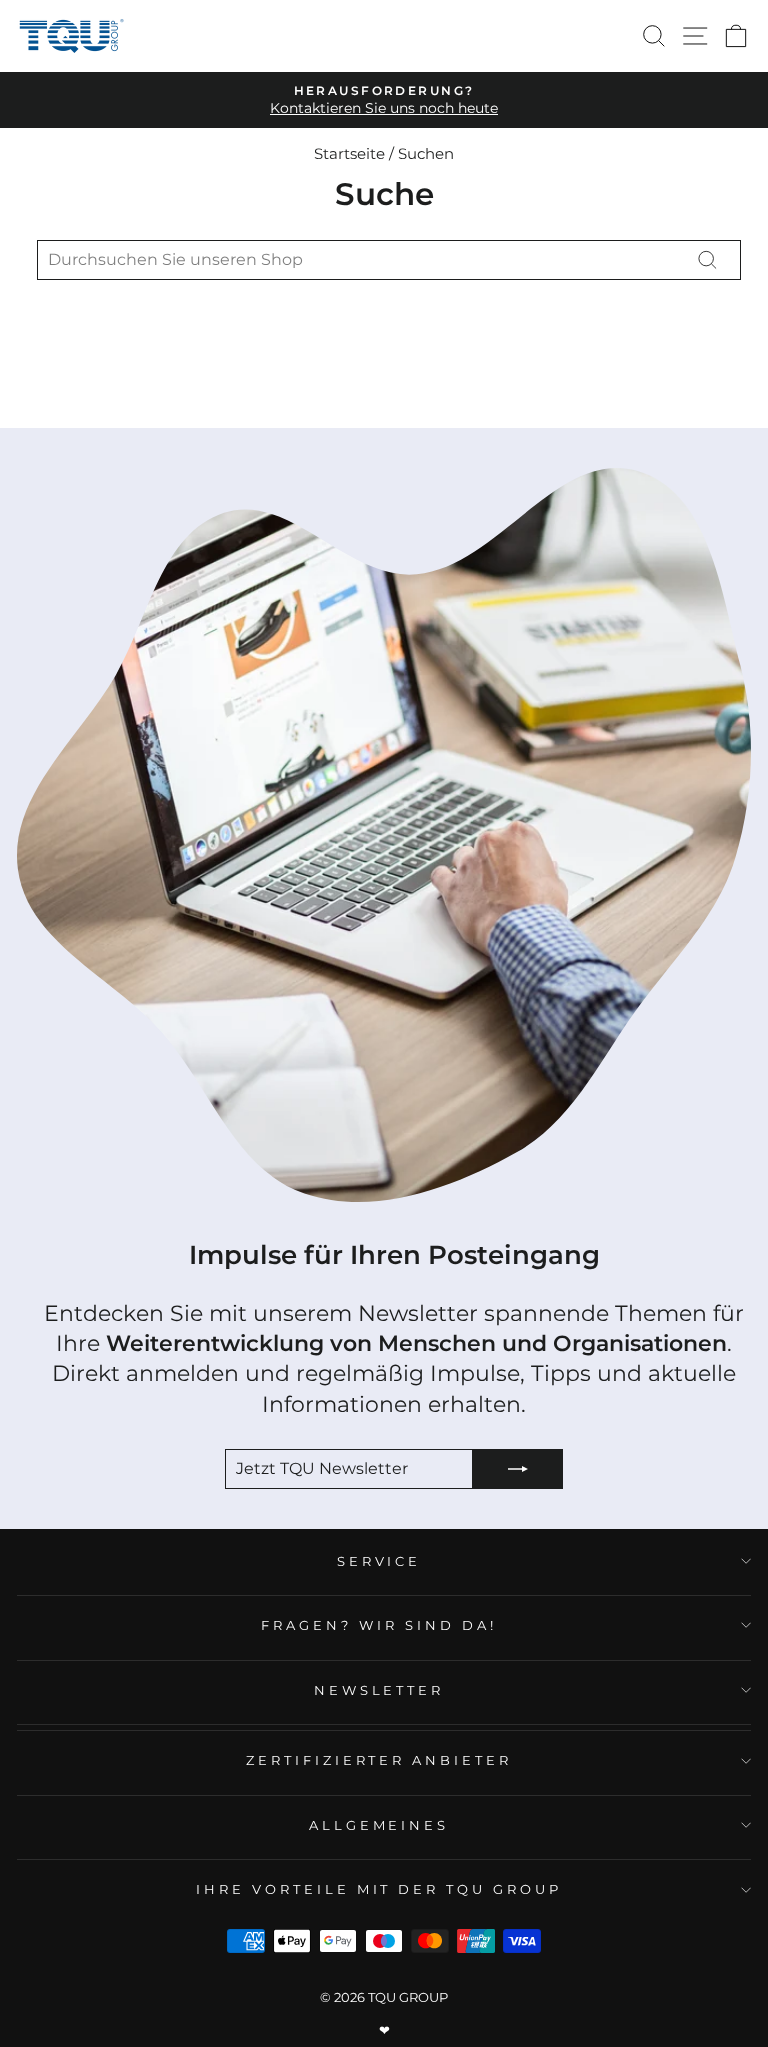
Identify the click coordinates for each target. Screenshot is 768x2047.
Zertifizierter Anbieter (379, 1760)
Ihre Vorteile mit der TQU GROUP (379, 1889)
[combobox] (389, 260)
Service (379, 1561)
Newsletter (379, 1690)
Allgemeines (379, 1825)
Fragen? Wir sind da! (379, 1625)
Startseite (349, 153)
